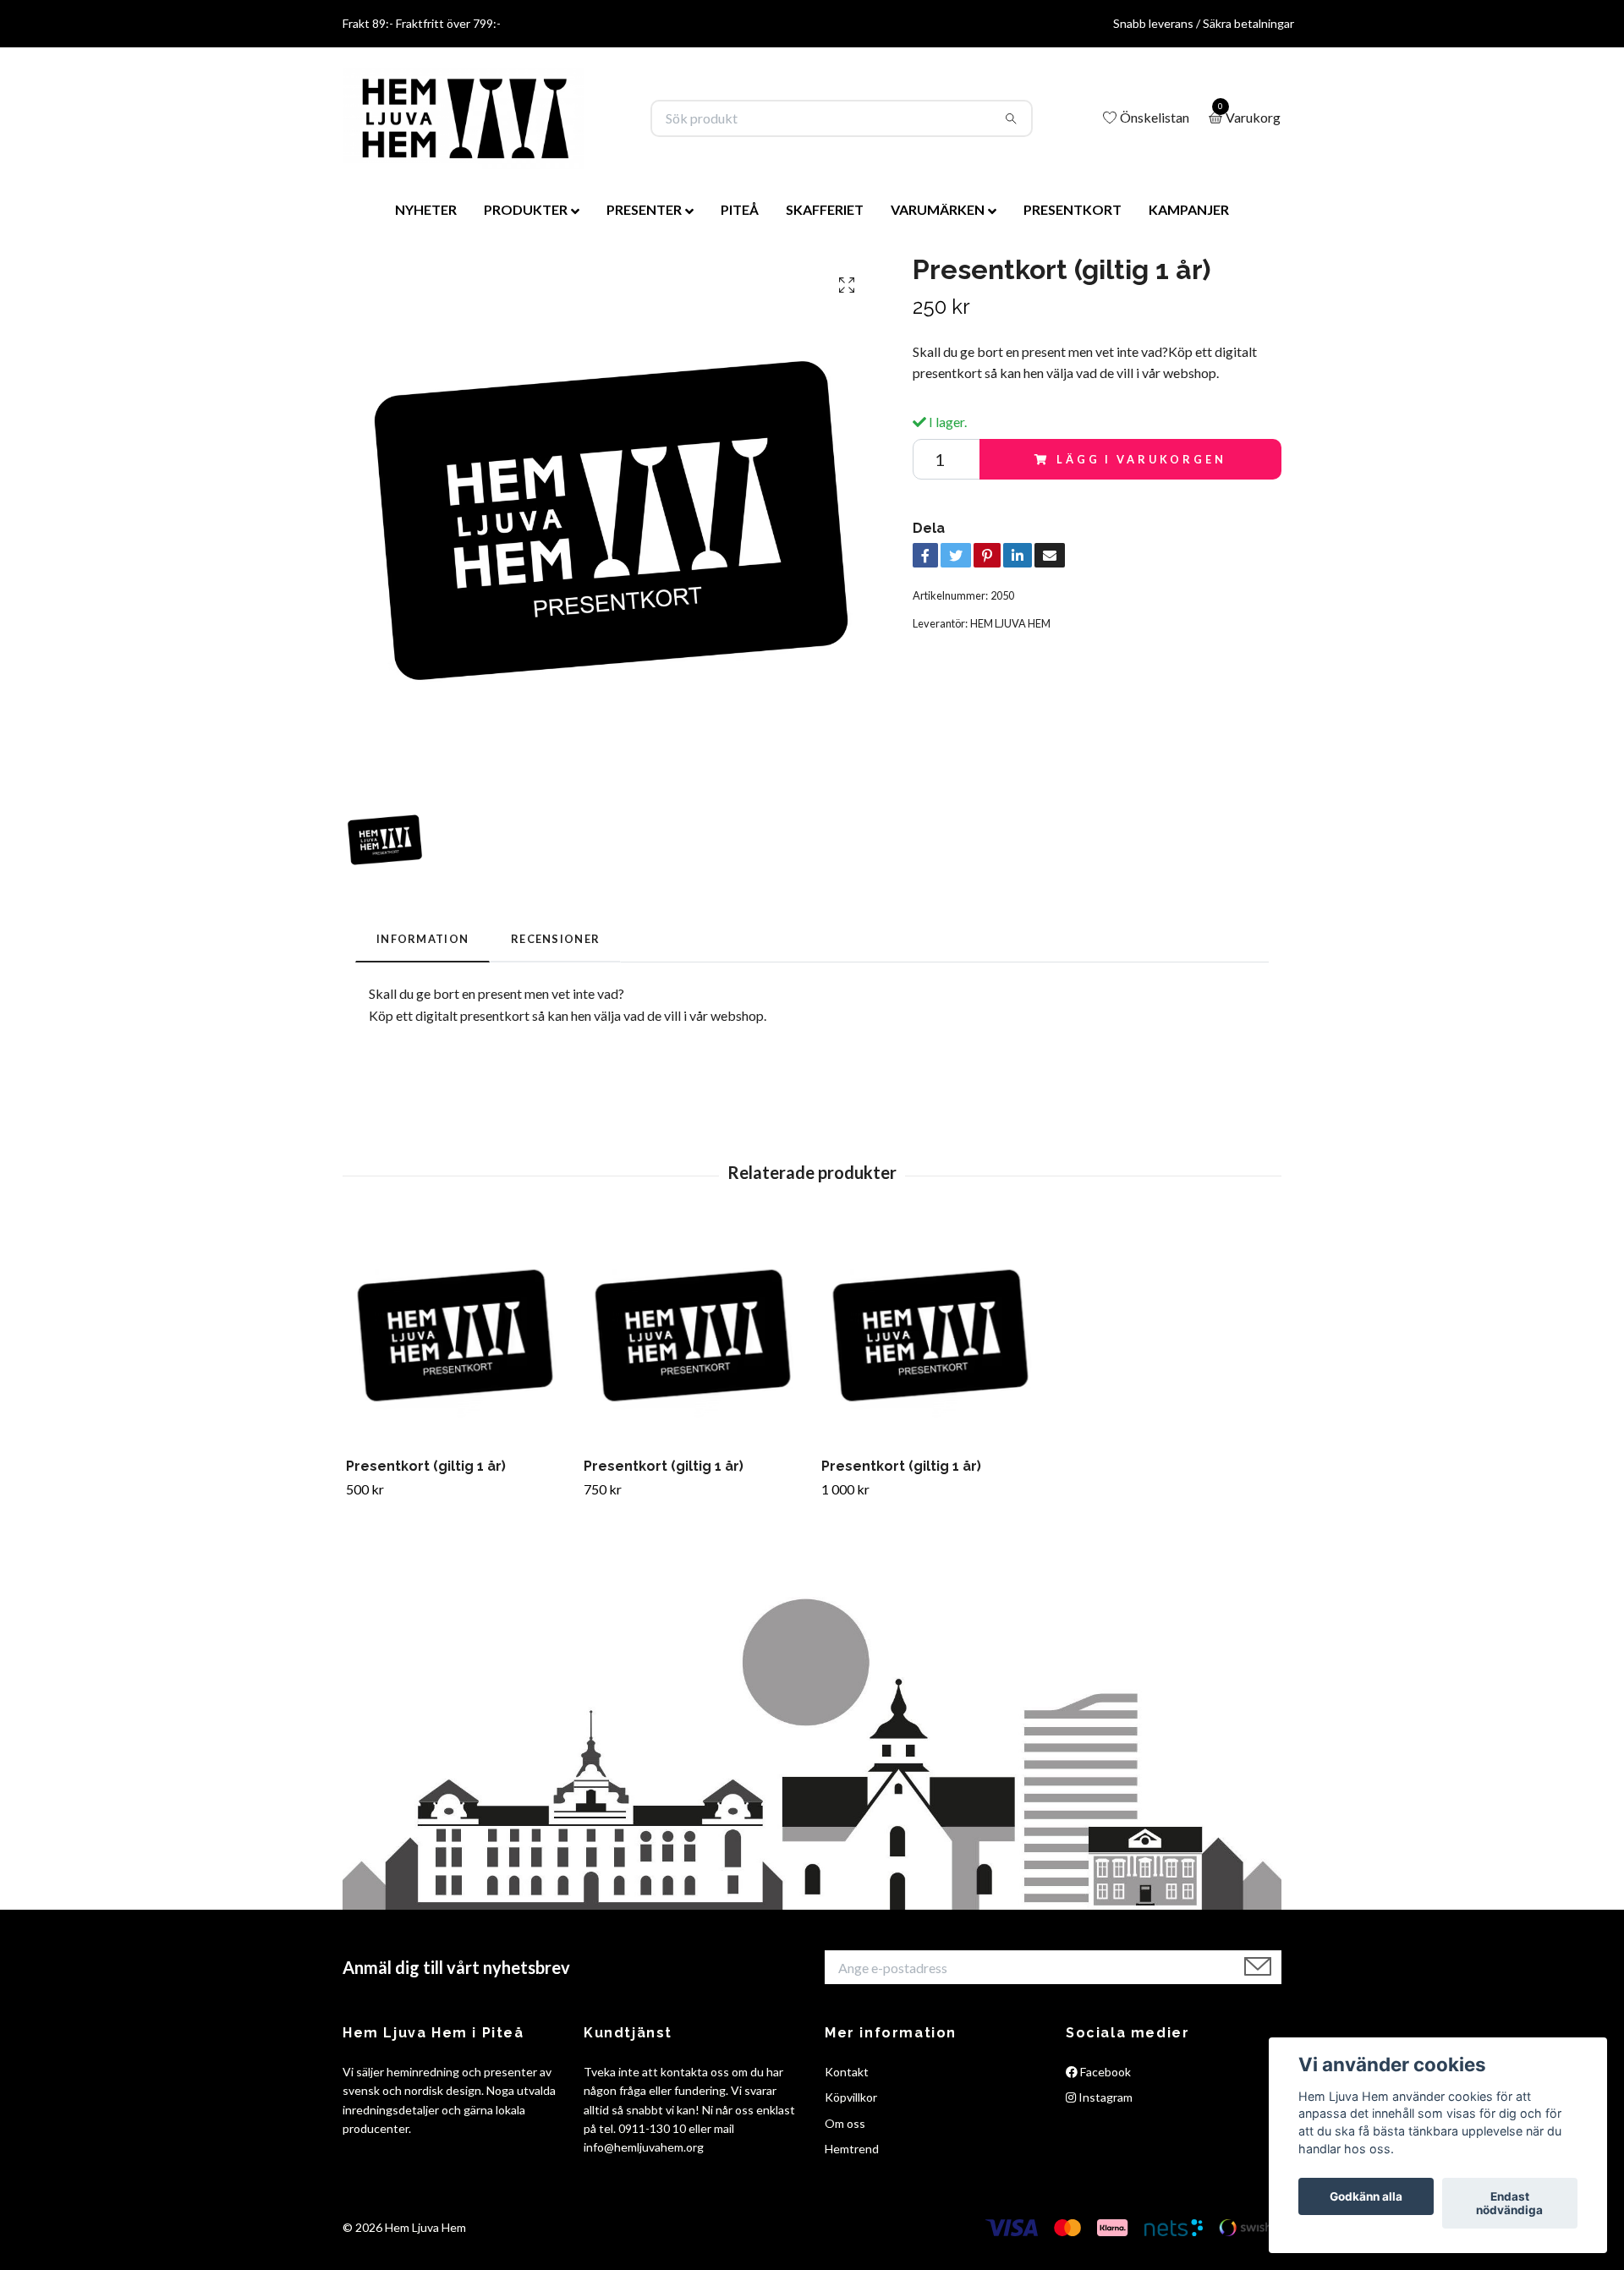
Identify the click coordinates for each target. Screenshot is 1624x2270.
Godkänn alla (1366, 2196)
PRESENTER (644, 209)
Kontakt (847, 2072)
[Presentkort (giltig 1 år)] (455, 1335)
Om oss (845, 2123)
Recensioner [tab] (555, 939)
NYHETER (426, 209)
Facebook (1104, 2072)
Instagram (1104, 2097)
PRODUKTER (526, 209)
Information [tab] (422, 939)
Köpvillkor (851, 2097)
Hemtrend (852, 2149)
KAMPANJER (1189, 209)
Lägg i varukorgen (1141, 459)
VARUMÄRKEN (938, 209)
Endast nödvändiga (1509, 2203)
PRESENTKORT (1073, 209)
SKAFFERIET (825, 209)
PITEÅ (740, 209)
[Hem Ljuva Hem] (464, 118)
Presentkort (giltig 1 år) (426, 1466)
